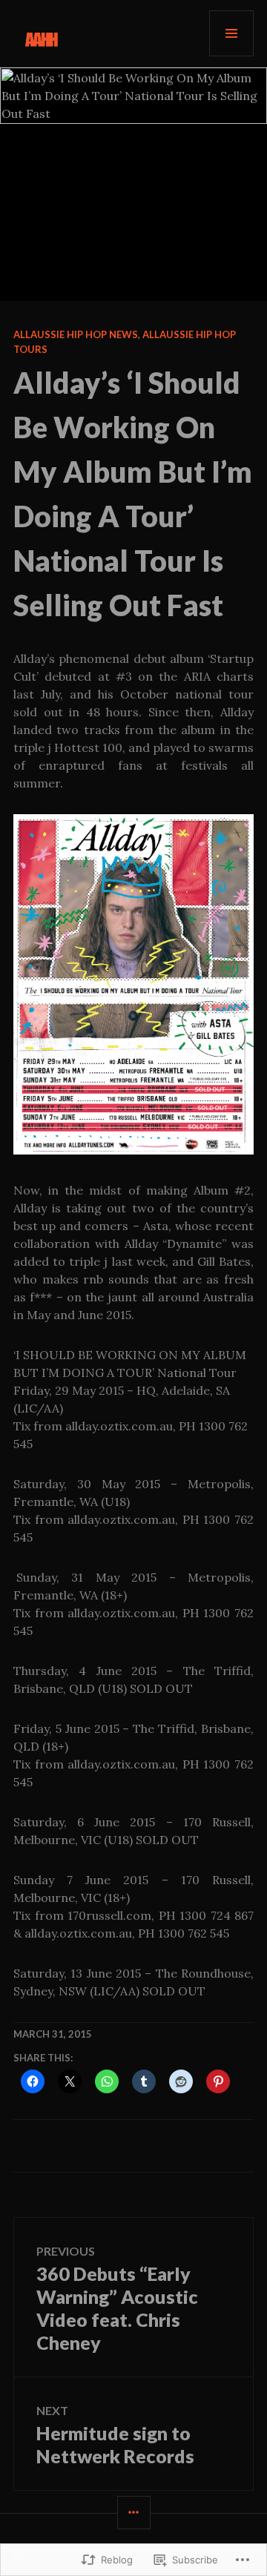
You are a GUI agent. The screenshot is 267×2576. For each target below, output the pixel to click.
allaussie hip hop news (76, 334)
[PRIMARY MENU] (231, 33)
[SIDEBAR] (134, 2513)
